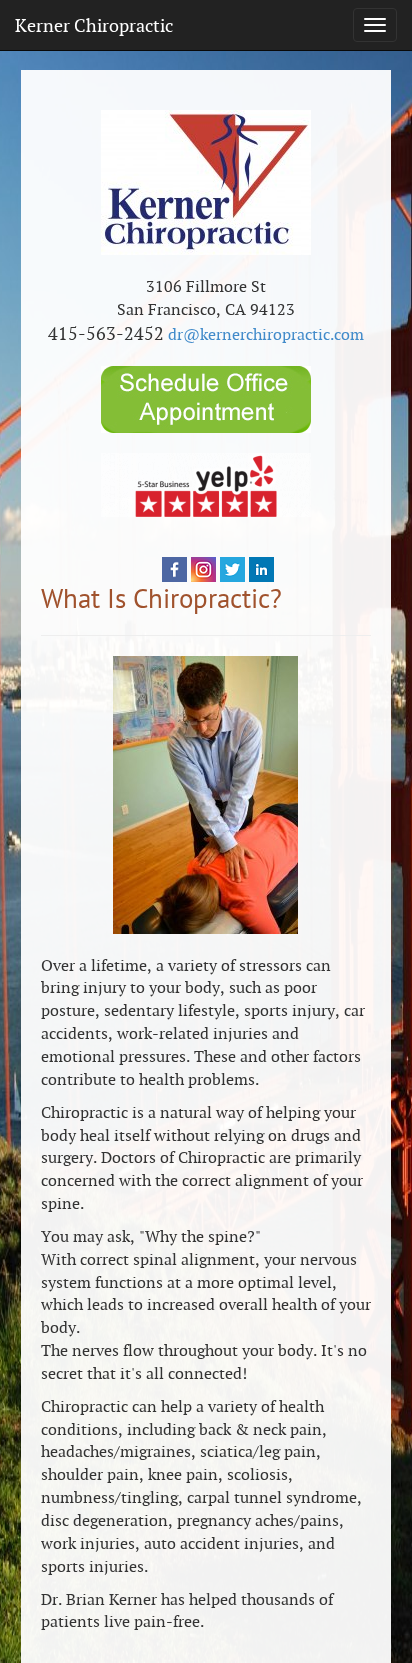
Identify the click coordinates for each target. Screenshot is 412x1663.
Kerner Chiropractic (94, 25)
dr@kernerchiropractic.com (266, 334)
